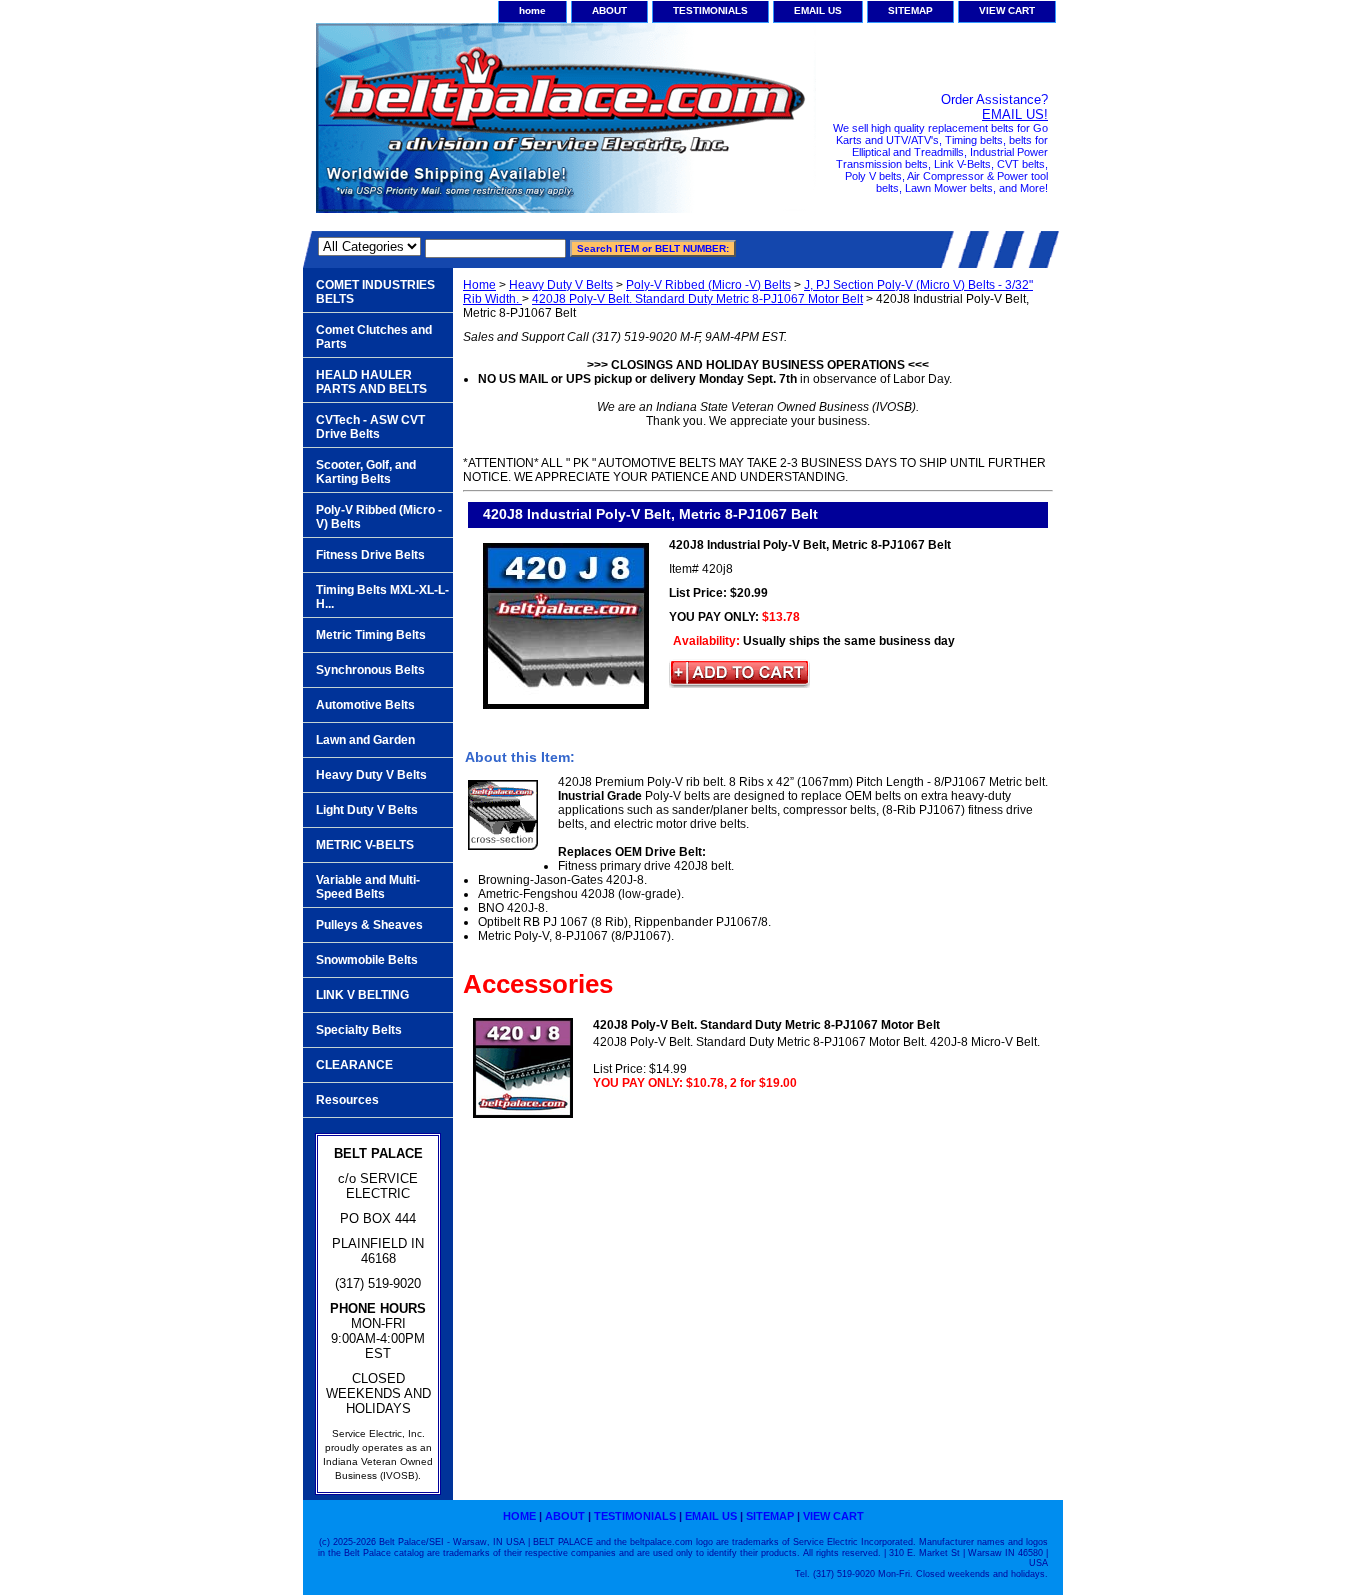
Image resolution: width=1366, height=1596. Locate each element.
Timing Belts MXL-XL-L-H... (382, 597)
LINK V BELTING (362, 995)
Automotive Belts (365, 705)
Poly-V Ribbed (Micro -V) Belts (708, 285)
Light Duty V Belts (367, 810)
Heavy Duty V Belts (561, 285)
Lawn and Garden (365, 740)
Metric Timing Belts (371, 635)
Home (479, 285)
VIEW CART (1007, 10)
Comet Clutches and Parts (374, 337)
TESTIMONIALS (710, 10)
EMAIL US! (1015, 114)
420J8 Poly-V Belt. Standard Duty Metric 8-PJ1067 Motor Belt (697, 299)
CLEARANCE (354, 1065)
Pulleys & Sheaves (369, 925)
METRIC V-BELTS (365, 845)
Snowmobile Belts (367, 960)
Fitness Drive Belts (370, 555)
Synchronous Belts (370, 670)
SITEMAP (910, 10)
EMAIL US (818, 10)
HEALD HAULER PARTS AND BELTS (371, 382)
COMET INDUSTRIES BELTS (375, 292)
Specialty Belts (359, 1030)
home (532, 10)
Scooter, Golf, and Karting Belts (366, 472)
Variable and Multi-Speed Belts (368, 887)
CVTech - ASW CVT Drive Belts (370, 427)
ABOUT (609, 10)
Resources (347, 1100)
